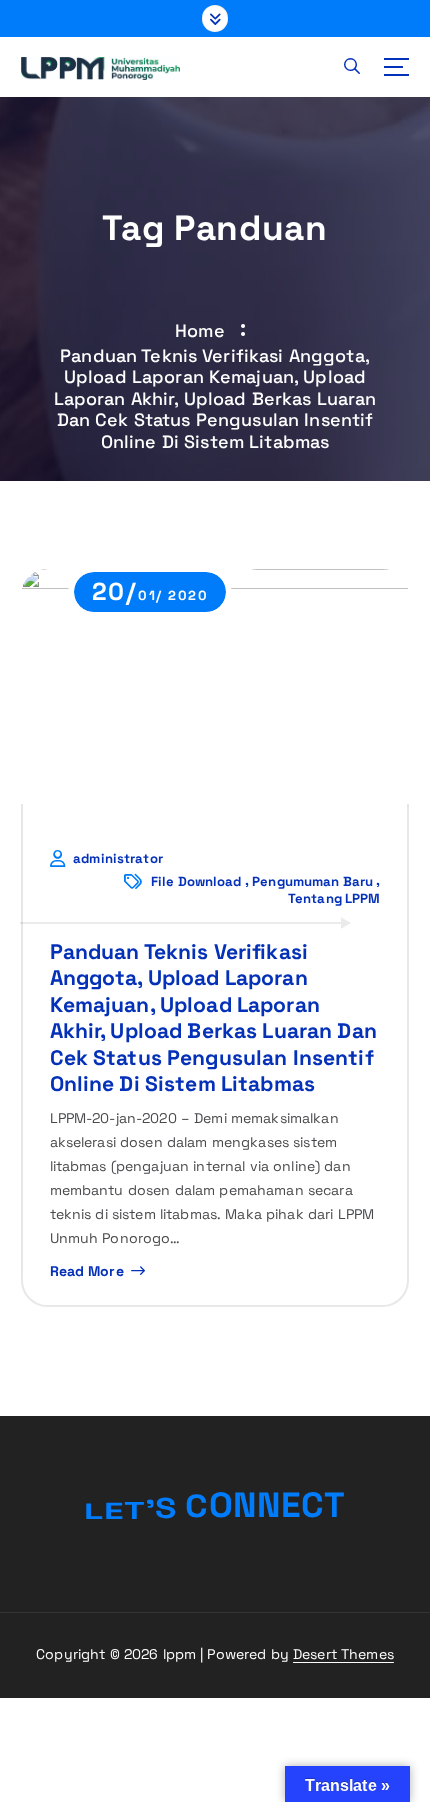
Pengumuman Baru (312, 882)
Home (200, 330)
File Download (196, 882)
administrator (118, 859)
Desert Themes (343, 1654)
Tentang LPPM (334, 899)
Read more (87, 1271)
